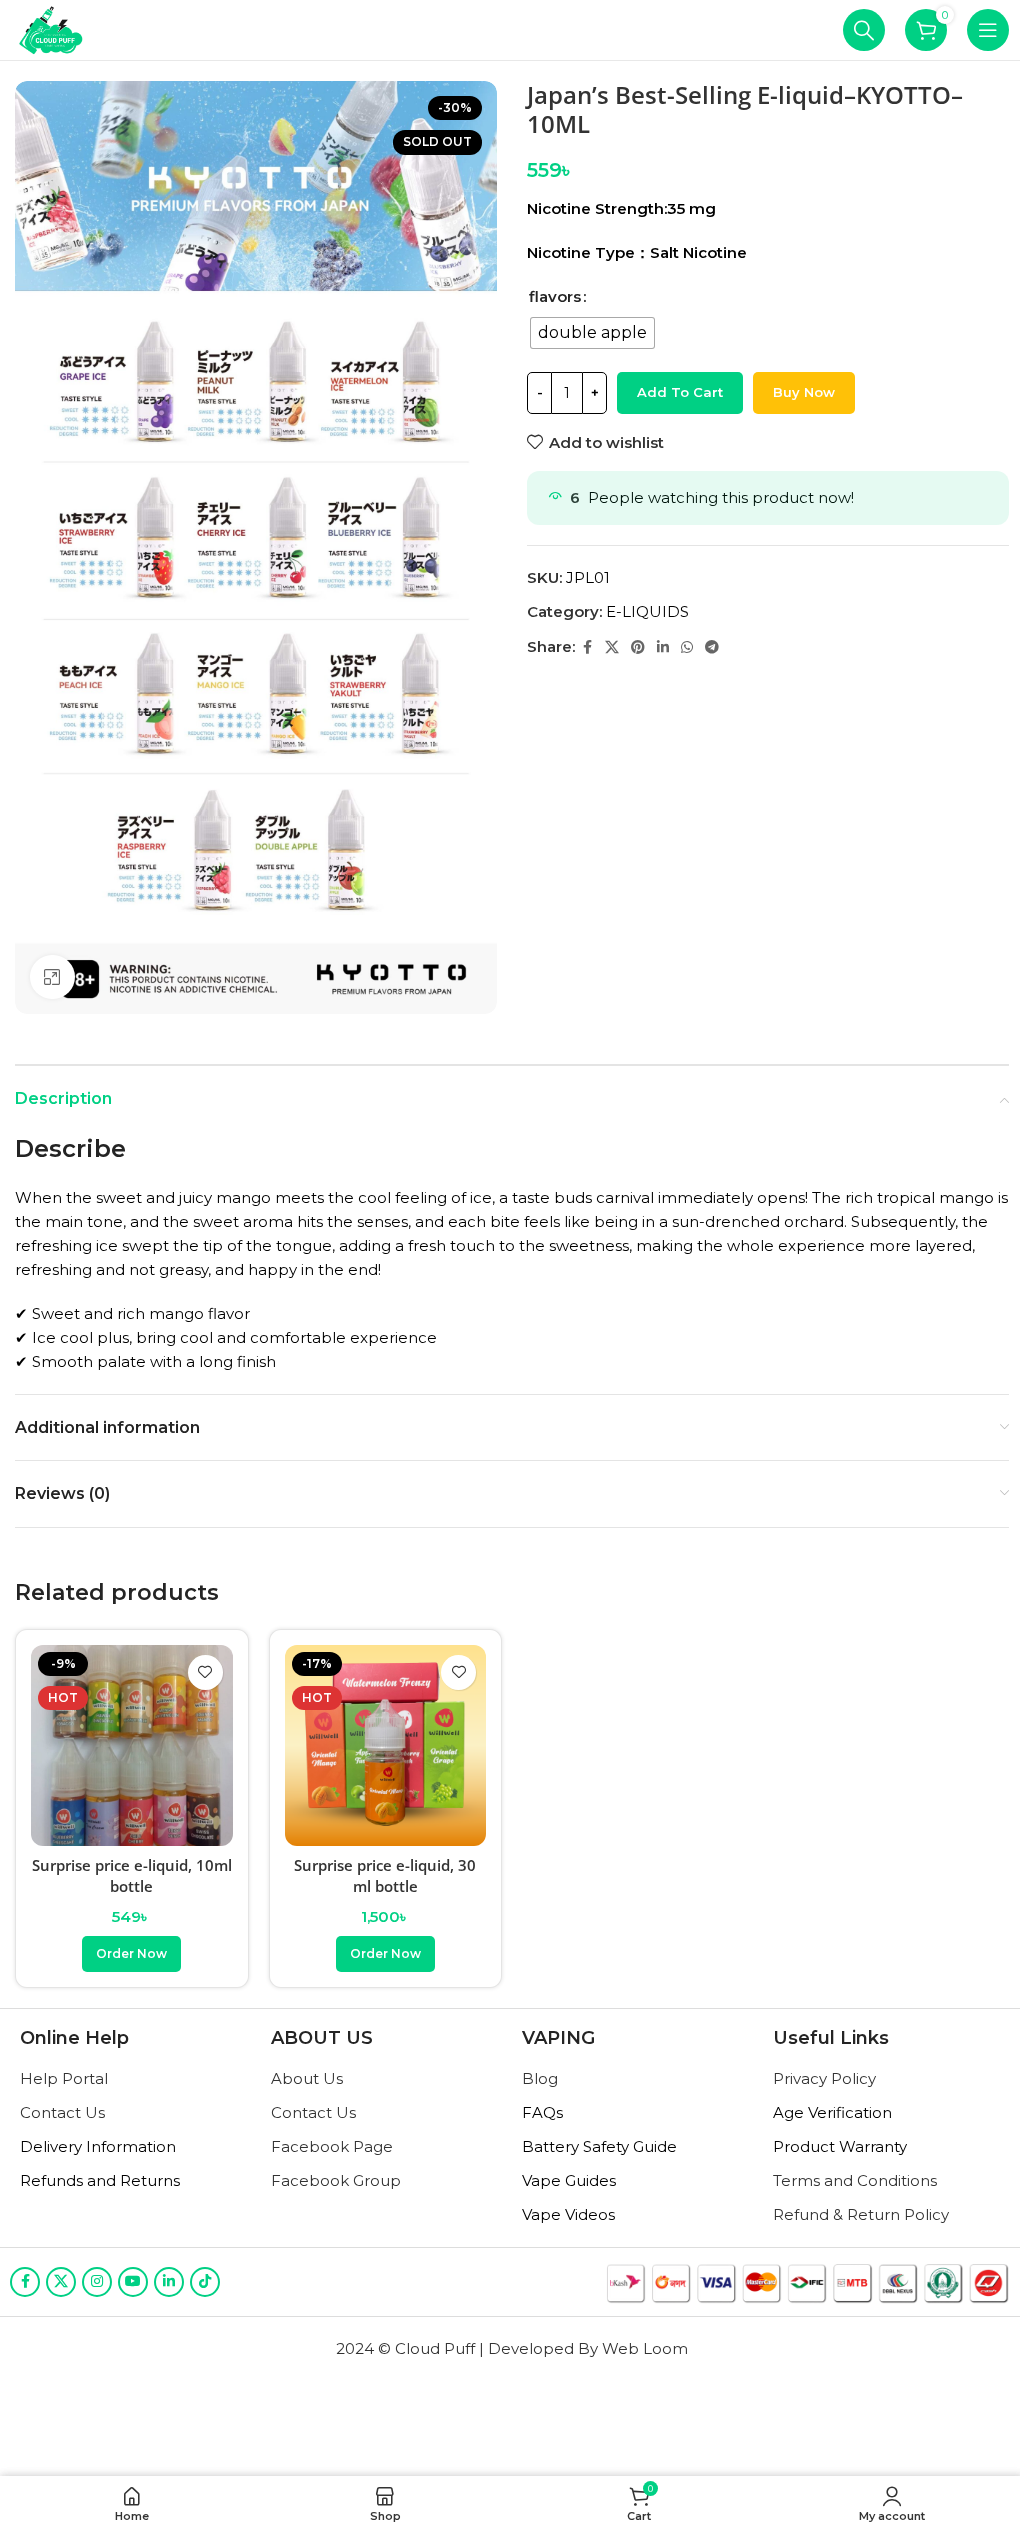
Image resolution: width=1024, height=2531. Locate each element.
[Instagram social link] (97, 2282)
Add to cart (680, 392)
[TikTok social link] (205, 2282)
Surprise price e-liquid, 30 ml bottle (385, 1875)
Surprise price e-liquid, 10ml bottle (132, 1875)
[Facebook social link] (587, 647)
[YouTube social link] (133, 2282)
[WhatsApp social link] (687, 647)
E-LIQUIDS (647, 611)
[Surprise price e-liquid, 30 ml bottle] (386, 1746)
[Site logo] (51, 28)
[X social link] (612, 647)
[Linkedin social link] (663, 647)
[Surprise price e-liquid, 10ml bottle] (132, 1746)
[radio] (592, 333)
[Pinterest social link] (638, 647)
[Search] (864, 30)
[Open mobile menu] (988, 30)
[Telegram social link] (712, 647)
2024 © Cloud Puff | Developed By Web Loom (512, 2348)
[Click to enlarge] (52, 977)
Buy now (804, 392)
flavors (555, 296)
